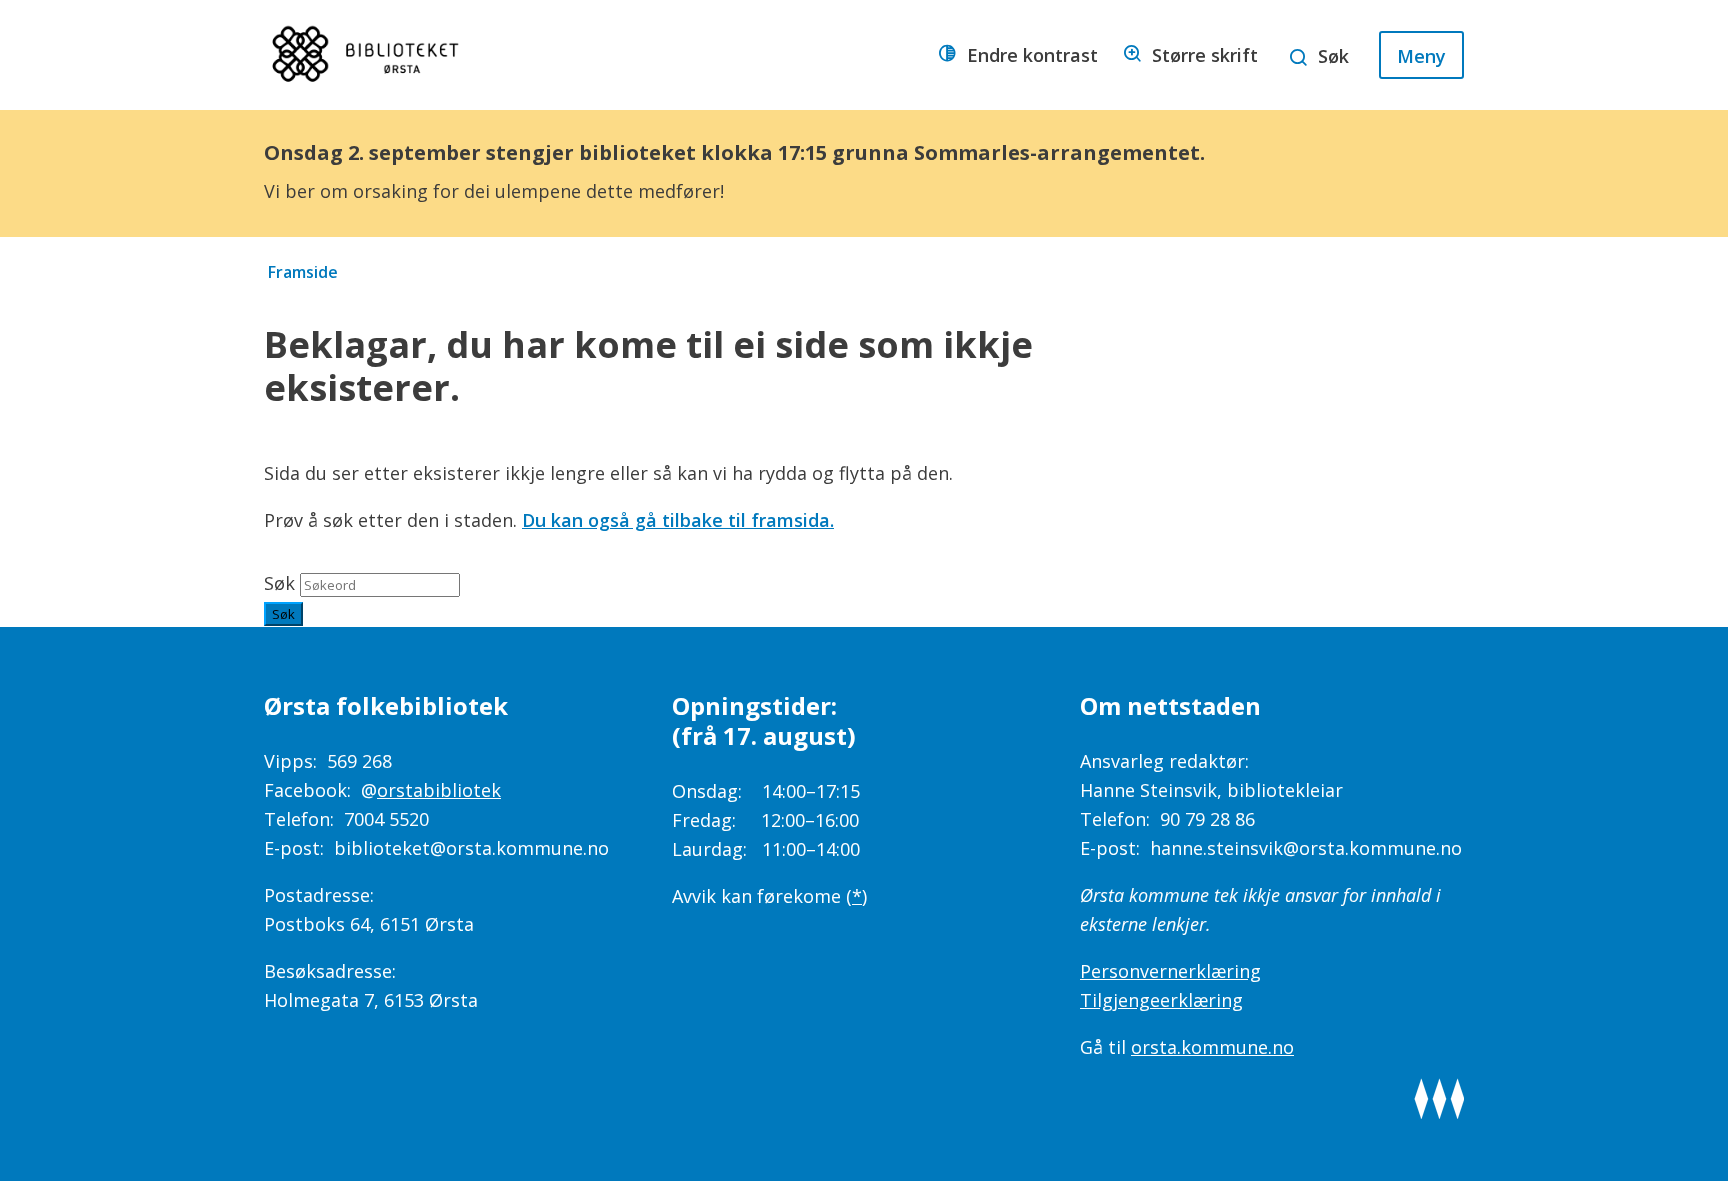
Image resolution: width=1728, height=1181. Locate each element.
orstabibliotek (439, 790)
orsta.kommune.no (1212, 1047)
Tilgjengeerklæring (1161, 1000)
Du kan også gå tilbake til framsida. (678, 520)
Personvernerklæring (1170, 971)
